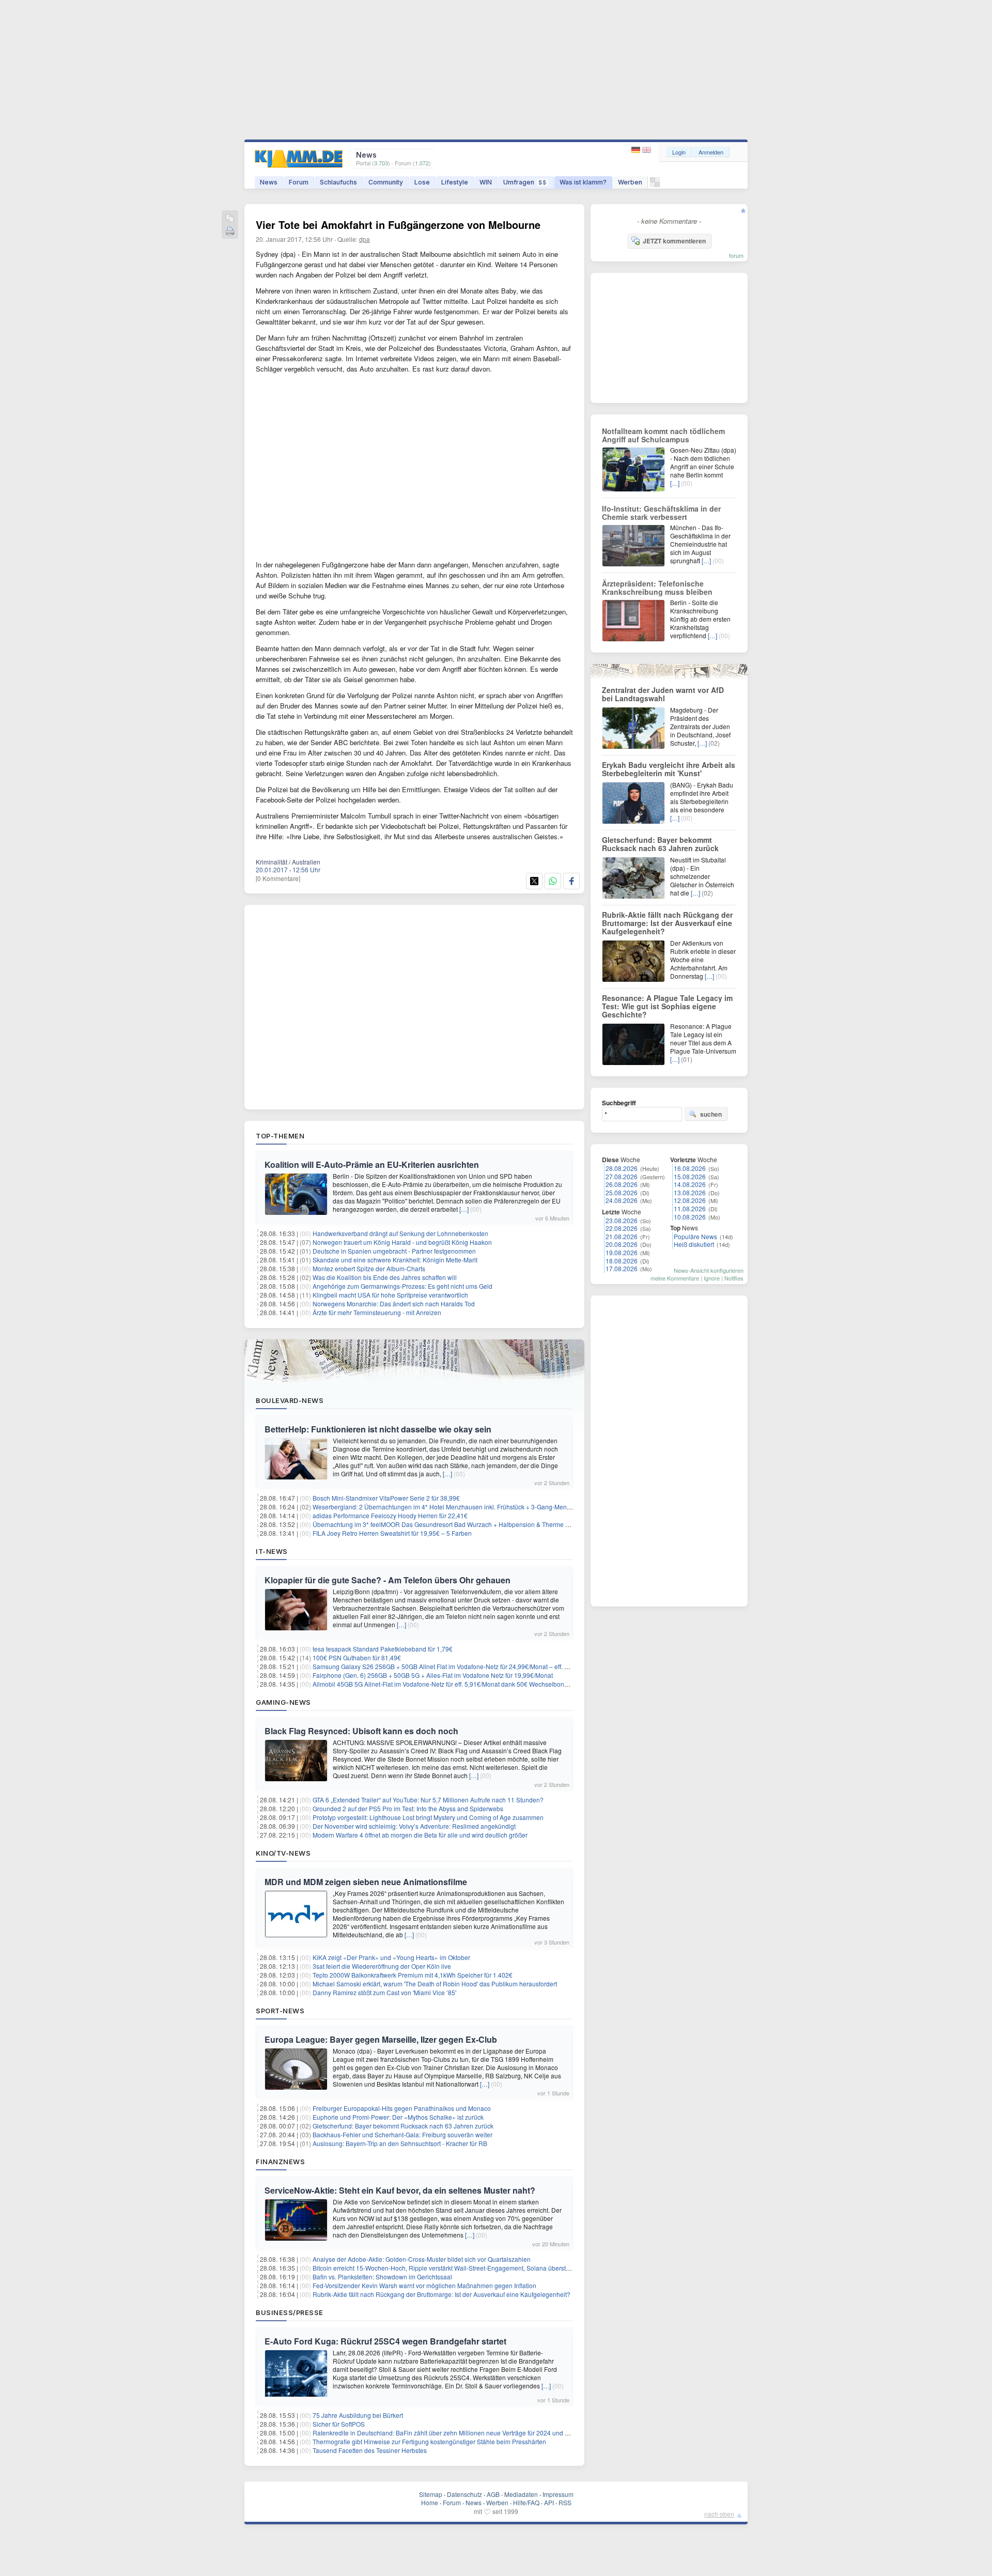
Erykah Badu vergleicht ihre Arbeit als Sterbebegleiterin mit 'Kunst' (669, 769)
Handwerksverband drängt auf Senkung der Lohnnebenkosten (400, 1233)
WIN (486, 182)
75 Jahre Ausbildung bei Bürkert (358, 2415)
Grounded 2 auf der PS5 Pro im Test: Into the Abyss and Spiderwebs (408, 1808)
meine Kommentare (675, 1278)
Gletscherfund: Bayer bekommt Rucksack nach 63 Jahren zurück (403, 2126)
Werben (630, 182)
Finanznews (280, 2162)
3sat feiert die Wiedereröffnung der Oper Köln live (382, 1966)
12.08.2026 (690, 1200)
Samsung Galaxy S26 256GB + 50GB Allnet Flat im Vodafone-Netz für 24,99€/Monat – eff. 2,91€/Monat (456, 1666)
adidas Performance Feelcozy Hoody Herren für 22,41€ (390, 1515)
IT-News (272, 1551)
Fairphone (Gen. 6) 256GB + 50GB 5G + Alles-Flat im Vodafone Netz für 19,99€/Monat (433, 1675)
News (269, 182)
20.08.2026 (622, 1244)
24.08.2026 (622, 1200)
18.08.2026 (622, 1261)
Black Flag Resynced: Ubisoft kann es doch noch (361, 1731)
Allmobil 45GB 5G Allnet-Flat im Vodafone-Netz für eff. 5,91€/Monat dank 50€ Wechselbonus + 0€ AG (454, 1684)
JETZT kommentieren (674, 241)
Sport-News (280, 2011)
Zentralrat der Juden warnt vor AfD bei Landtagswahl (663, 694)
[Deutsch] (637, 150)
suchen (711, 1114)
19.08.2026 (622, 1252)
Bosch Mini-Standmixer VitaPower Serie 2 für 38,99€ (386, 1498)
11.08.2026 (690, 1208)
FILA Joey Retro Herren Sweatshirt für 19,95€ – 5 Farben (392, 1533)
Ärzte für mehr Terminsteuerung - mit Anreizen (377, 1312)
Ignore (712, 1278)
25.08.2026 (622, 1192)
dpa (365, 239)
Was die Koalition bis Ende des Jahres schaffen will (385, 1277)
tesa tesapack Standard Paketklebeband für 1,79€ (383, 1649)
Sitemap (431, 2494)
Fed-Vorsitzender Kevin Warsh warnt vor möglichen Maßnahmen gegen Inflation (424, 2285)
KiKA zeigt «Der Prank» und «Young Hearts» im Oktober (391, 1957)
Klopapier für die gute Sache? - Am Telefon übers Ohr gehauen (388, 1580)
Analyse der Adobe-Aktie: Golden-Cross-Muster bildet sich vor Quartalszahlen (422, 2259)
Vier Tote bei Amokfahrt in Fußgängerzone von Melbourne (398, 225)
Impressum (558, 2494)
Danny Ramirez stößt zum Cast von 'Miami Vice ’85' (384, 1992)
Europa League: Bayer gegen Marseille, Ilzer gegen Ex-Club (381, 2039)
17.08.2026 (622, 1268)
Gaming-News (283, 1702)
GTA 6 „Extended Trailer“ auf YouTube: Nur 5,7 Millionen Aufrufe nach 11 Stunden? (428, 1800)
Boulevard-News (290, 1400)
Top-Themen (280, 1136)
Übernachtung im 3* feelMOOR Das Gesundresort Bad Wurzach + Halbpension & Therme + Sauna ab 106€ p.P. (469, 1524)
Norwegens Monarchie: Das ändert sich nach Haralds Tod (394, 1304)
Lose (422, 182)
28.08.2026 (622, 1168)
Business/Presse (290, 2312)
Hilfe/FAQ (526, 2502)
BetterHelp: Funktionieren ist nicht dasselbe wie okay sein (378, 1429)
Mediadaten (521, 2494)
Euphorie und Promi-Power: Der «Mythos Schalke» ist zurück (398, 2117)
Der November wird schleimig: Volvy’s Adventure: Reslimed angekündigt (414, 1826)
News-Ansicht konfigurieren (709, 1270)
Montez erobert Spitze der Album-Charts (369, 1268)
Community (386, 182)
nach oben (719, 2514)
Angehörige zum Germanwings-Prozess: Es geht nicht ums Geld (402, 1286)
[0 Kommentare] (278, 878)
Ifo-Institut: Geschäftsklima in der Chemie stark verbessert (661, 513)
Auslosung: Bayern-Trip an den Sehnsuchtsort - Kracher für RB (400, 2143)
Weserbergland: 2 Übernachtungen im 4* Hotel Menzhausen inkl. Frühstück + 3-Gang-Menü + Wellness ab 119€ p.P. (476, 1507)
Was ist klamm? (583, 182)
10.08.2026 (690, 1217)
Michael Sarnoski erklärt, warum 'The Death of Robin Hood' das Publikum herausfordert (435, 1984)
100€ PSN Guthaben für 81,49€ (357, 1657)
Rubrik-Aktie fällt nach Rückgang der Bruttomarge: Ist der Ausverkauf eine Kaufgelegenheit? (441, 2294)
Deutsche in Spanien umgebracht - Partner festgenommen (394, 1251)
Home (430, 2502)
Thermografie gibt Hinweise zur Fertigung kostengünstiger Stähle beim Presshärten (429, 2441)
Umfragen (525, 182)
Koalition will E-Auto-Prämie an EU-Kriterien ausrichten (372, 1164)
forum (736, 255)
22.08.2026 (622, 1228)
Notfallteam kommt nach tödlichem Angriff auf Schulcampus (663, 435)
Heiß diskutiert (694, 1244)
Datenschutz (464, 2494)
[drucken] (230, 232)
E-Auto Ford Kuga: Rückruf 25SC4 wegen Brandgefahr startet (385, 2341)
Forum (299, 182)
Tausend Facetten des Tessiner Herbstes (370, 2450)
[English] (647, 150)
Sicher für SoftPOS (339, 2424)
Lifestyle (455, 182)
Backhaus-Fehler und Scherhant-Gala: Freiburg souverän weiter (402, 2134)
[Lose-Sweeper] (655, 185)
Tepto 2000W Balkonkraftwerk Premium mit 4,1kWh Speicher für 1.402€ (413, 1975)
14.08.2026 (690, 1184)
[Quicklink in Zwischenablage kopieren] (230, 219)
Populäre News (695, 1236)
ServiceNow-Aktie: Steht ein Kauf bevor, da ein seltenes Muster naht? (400, 2190)
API (549, 2502)
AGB (493, 2494)
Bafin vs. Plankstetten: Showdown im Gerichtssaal (382, 2277)
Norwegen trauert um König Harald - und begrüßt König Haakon (402, 1242)
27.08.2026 (622, 1176)
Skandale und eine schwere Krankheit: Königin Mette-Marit (395, 1260)
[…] (464, 1209)
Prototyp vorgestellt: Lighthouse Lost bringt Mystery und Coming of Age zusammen (428, 1817)
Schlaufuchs (338, 182)
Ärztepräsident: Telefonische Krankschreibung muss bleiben (657, 588)
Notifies (734, 1278)
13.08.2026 (690, 1192)
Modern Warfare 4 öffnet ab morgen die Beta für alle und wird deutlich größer (420, 1835)
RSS (565, 2502)
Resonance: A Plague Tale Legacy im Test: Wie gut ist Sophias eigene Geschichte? (667, 1006)
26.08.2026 (622, 1184)
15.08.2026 (690, 1176)
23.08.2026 (622, 1220)
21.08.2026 (622, 1236)
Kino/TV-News (283, 1853)
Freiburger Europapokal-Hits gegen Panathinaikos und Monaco (402, 2108)
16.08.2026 (690, 1168)
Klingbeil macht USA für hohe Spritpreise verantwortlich (390, 1295)
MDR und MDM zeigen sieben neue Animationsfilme (366, 1882)
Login (679, 152)
